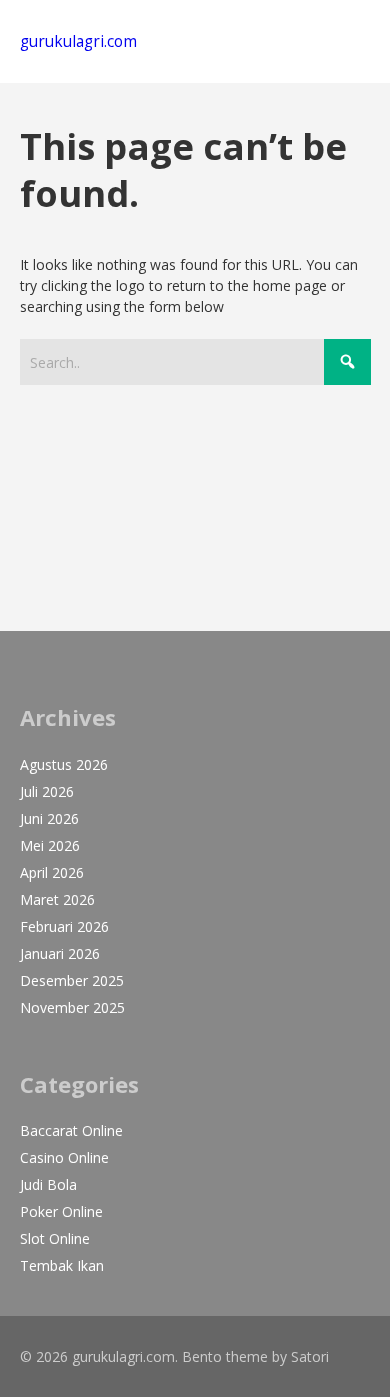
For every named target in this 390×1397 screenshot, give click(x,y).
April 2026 (52, 872)
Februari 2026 (64, 926)
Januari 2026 (60, 953)
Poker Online (61, 1211)
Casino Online (64, 1157)
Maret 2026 (57, 899)
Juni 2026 (49, 818)
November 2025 (72, 1007)
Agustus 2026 (64, 764)
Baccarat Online (71, 1130)
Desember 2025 (72, 980)
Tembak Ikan (62, 1265)
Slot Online (55, 1238)
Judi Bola (48, 1184)
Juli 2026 (47, 791)
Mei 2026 (50, 845)
